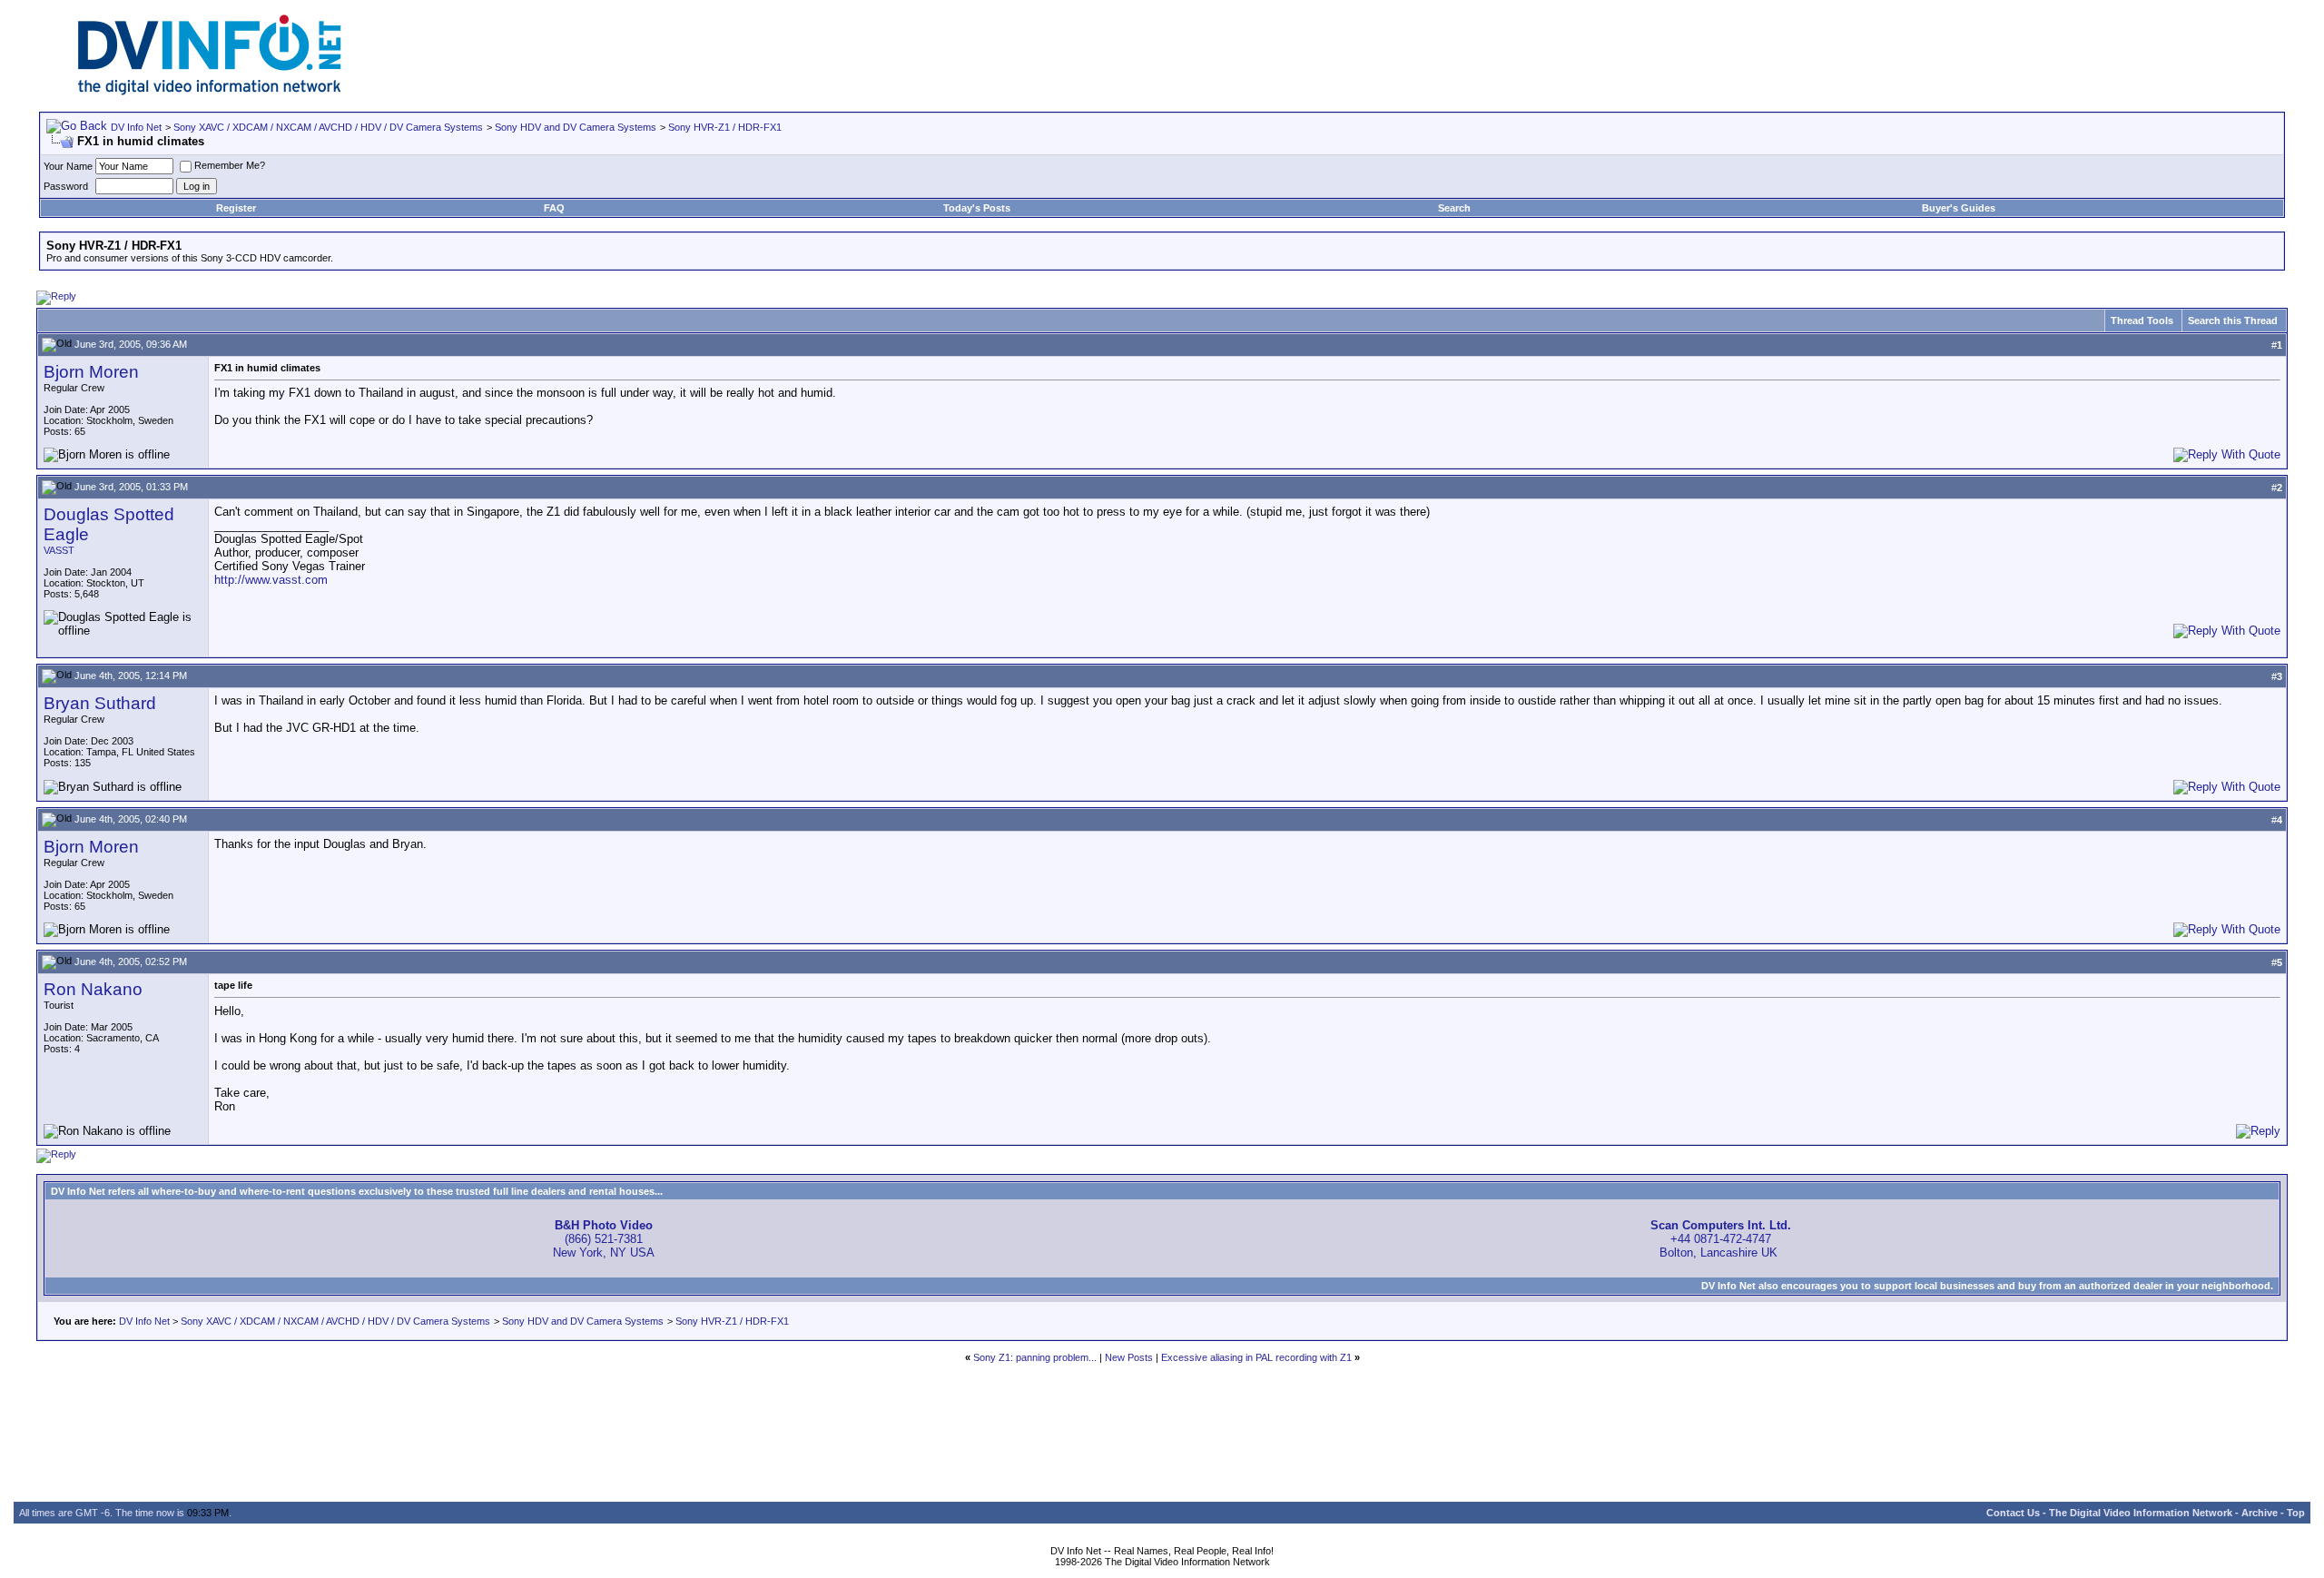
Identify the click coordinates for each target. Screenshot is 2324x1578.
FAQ (554, 208)
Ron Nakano (93, 989)
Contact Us (2013, 1513)
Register (236, 208)
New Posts (1129, 1357)
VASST (59, 550)
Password (66, 186)
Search (1454, 208)
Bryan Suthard (100, 703)
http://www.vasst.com (271, 580)
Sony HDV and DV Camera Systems (576, 127)
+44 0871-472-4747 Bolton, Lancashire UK (1721, 1239)
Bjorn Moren (91, 372)
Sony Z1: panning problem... (1035, 1357)
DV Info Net (136, 127)
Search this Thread (2233, 321)
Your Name (68, 166)
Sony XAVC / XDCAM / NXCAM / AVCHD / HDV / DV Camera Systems (328, 127)
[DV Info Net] (210, 91)
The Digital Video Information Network (2141, 1513)
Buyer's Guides (1959, 208)
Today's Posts (977, 208)
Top (2296, 1513)
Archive (2260, 1513)
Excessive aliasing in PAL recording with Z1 (1256, 1357)
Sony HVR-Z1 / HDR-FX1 (725, 127)
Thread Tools (2142, 321)
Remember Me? (230, 165)
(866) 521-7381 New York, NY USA (604, 1239)
